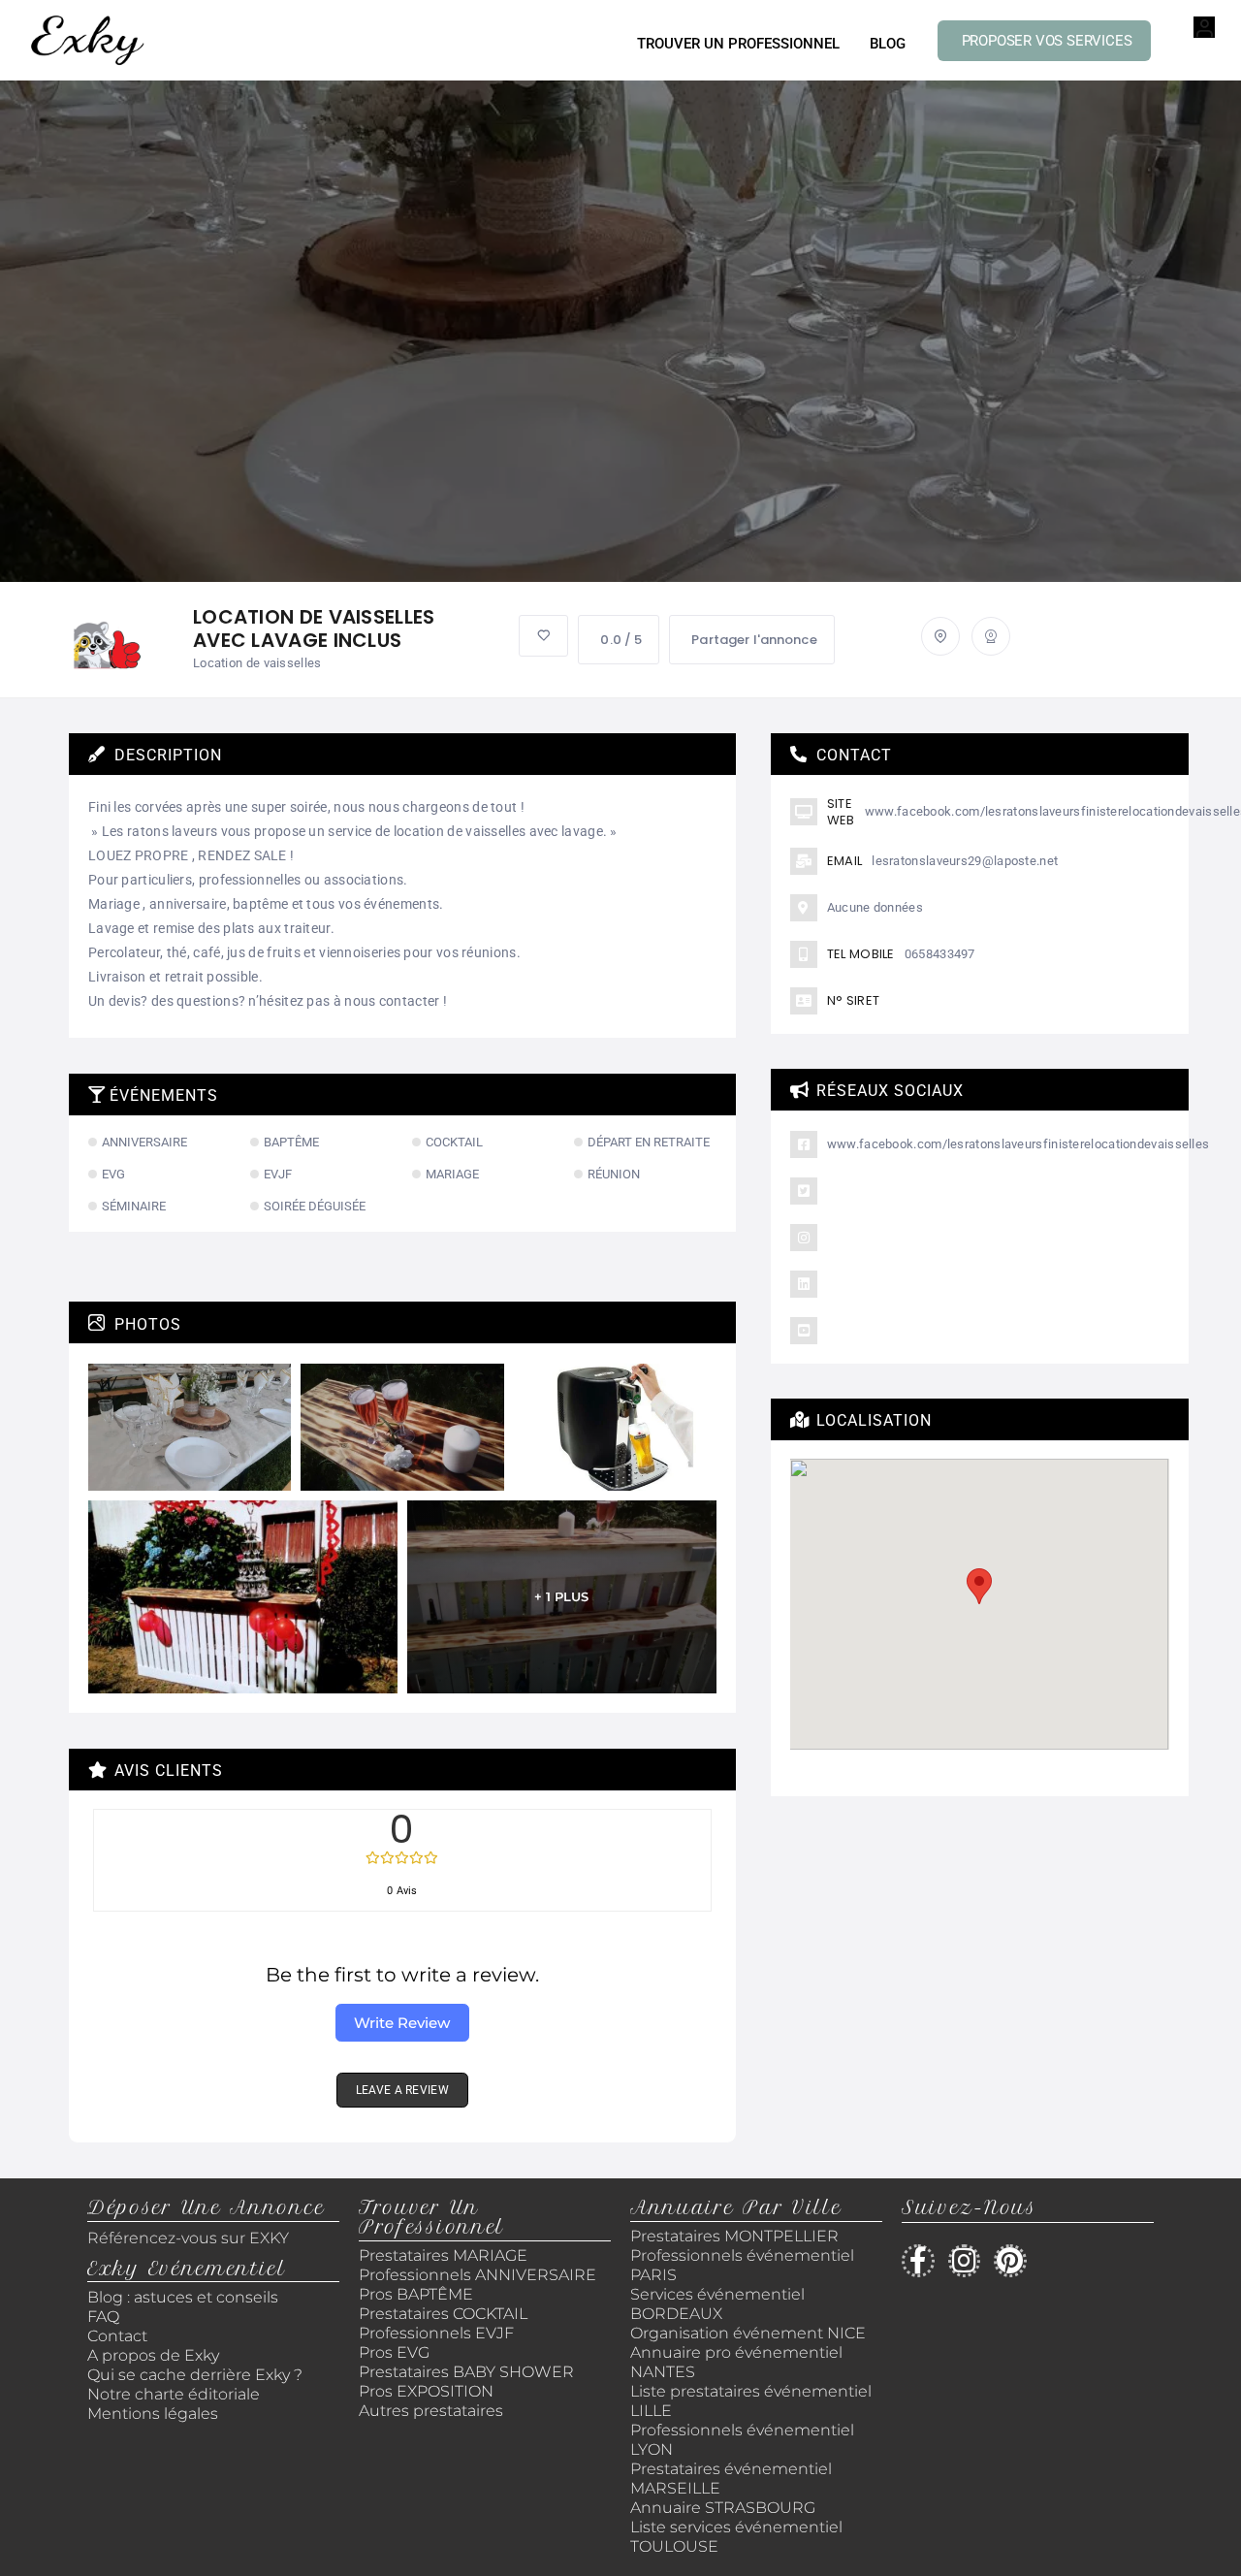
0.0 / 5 (621, 640)
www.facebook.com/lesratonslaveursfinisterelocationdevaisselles (1018, 1144)
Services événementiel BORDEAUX (717, 2304)
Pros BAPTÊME (416, 2294)
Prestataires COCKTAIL (443, 2314)
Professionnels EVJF (436, 2333)
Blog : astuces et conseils (185, 2297)
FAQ (103, 2317)
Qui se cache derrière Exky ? (195, 2375)
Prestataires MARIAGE (443, 2255)
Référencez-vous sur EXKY (188, 2238)
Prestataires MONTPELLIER (734, 2236)
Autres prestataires (431, 2411)
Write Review (402, 2023)
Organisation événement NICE (748, 2333)
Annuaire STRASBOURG (723, 2508)
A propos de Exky (155, 2355)
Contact (117, 2336)
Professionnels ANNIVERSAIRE (477, 2275)
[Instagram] (965, 2261)
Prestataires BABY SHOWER (466, 2372)
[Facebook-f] (918, 2261)
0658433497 (940, 954)
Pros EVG (394, 2352)
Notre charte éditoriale (174, 2394)
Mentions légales (153, 2414)
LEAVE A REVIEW (402, 2090)
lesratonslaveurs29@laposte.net (965, 861)
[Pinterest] (1010, 2261)
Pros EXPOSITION (426, 2391)
